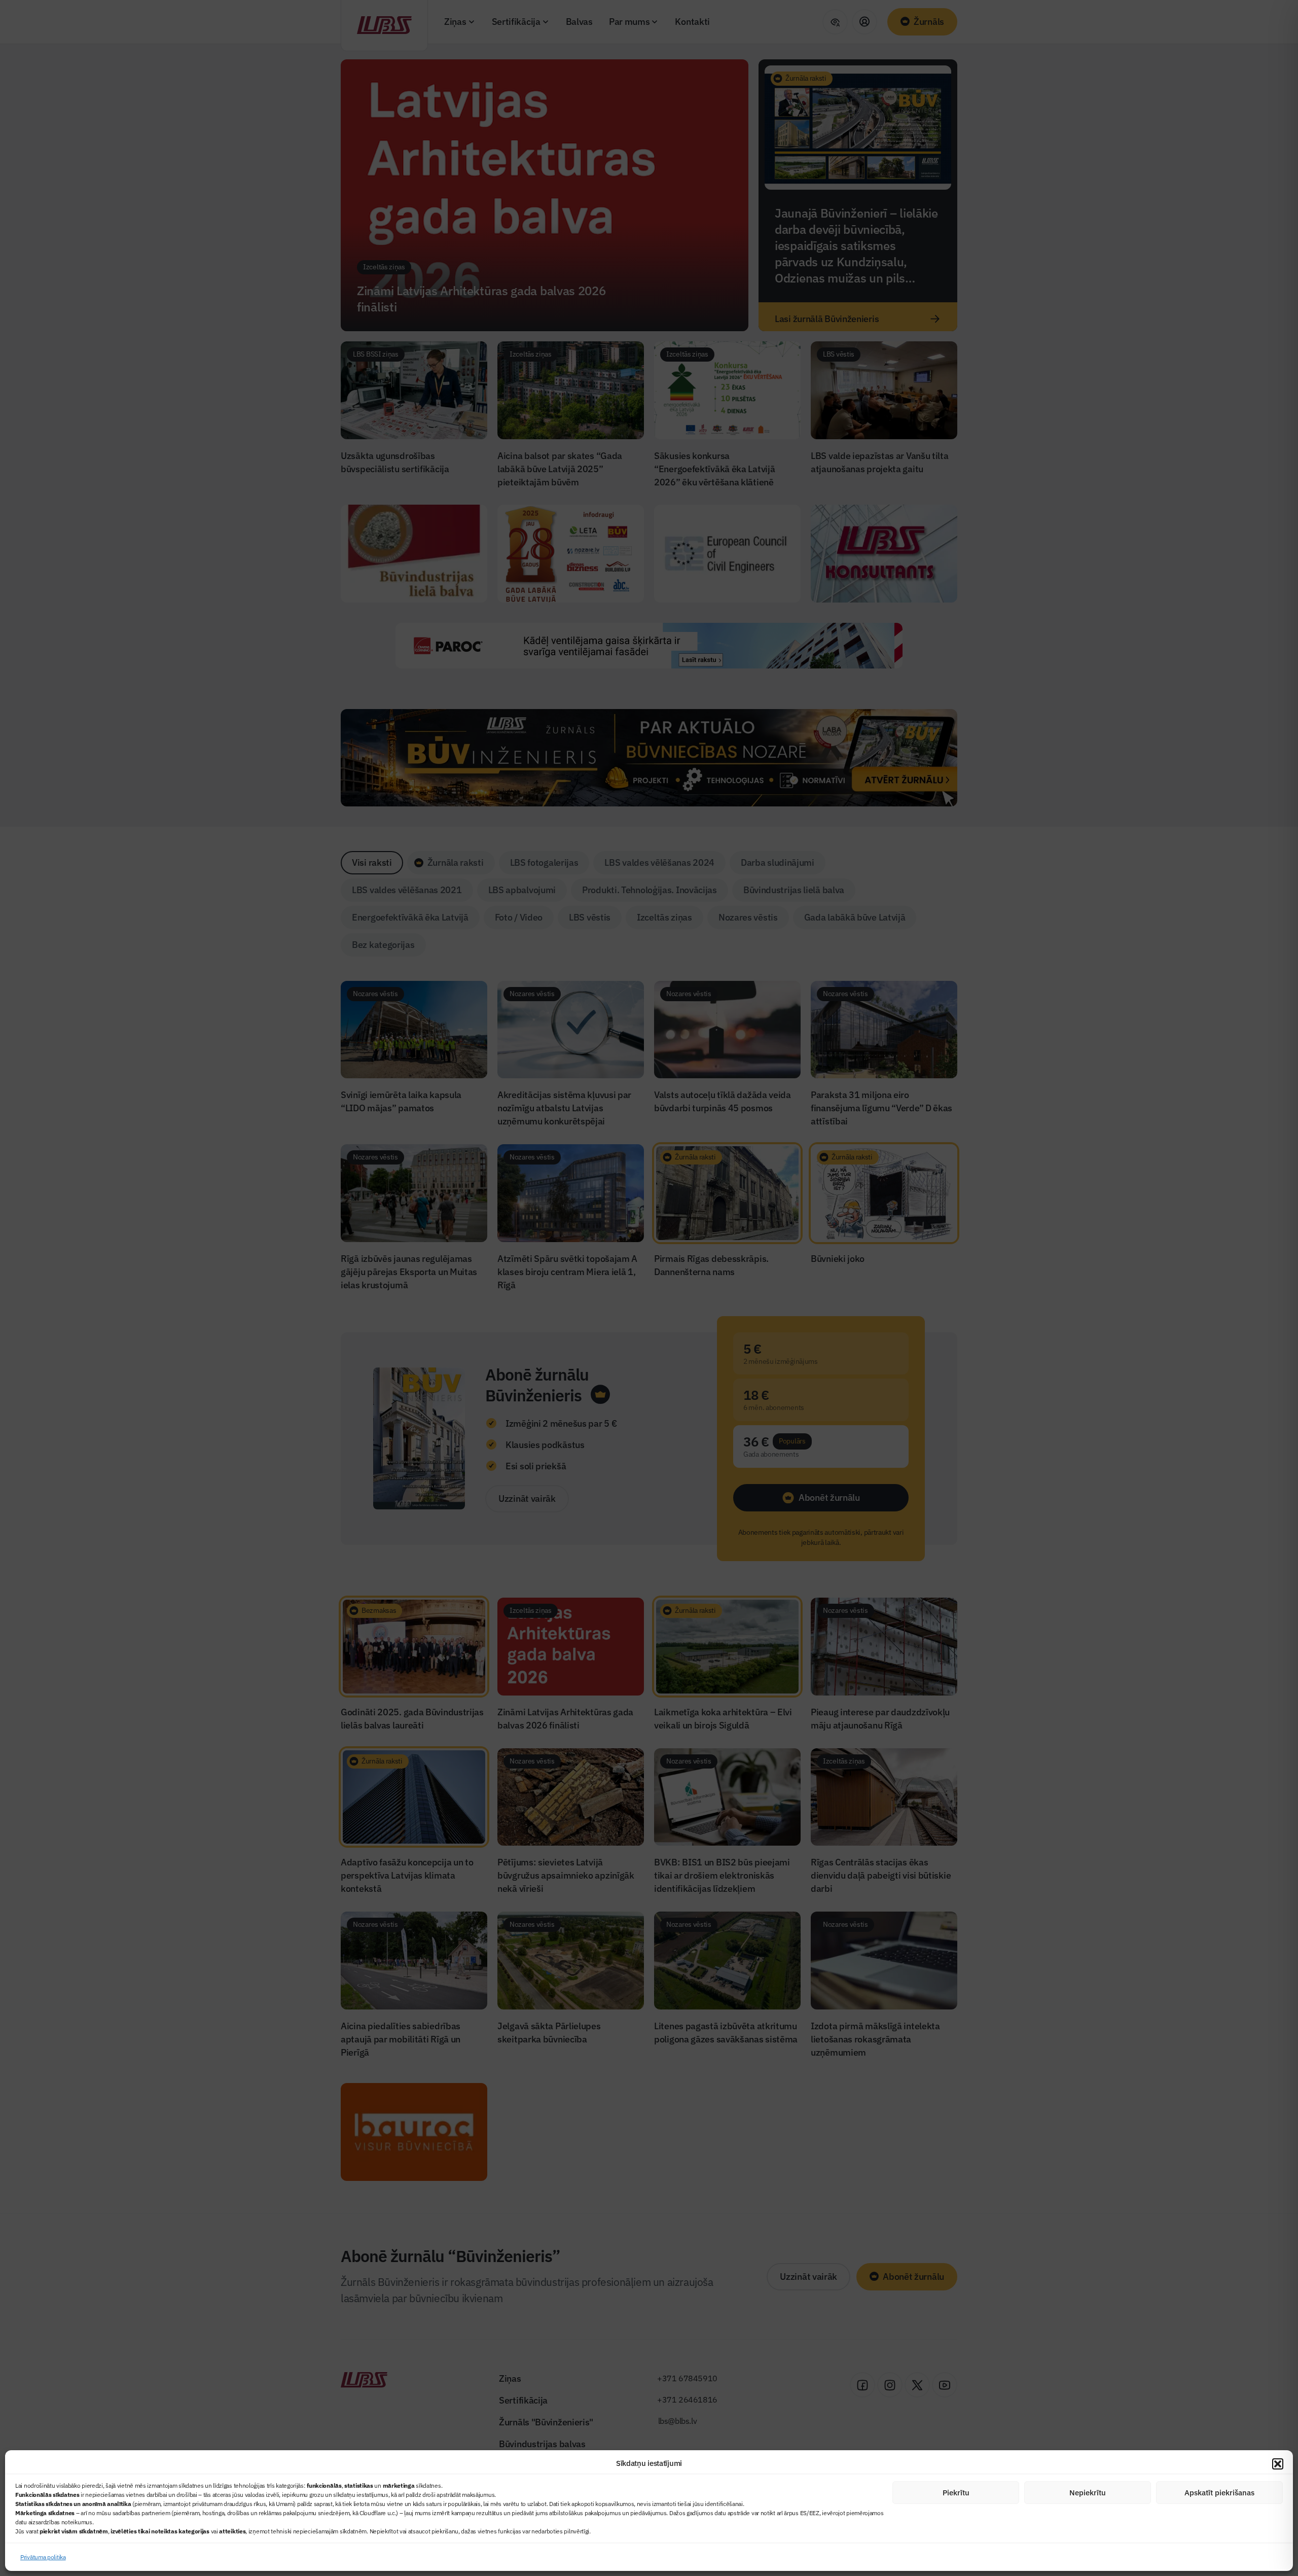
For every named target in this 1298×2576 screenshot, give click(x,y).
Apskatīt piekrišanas (1219, 2493)
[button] (1278, 2464)
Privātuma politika (43, 2557)
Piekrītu (956, 2493)
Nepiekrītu (1088, 2493)
